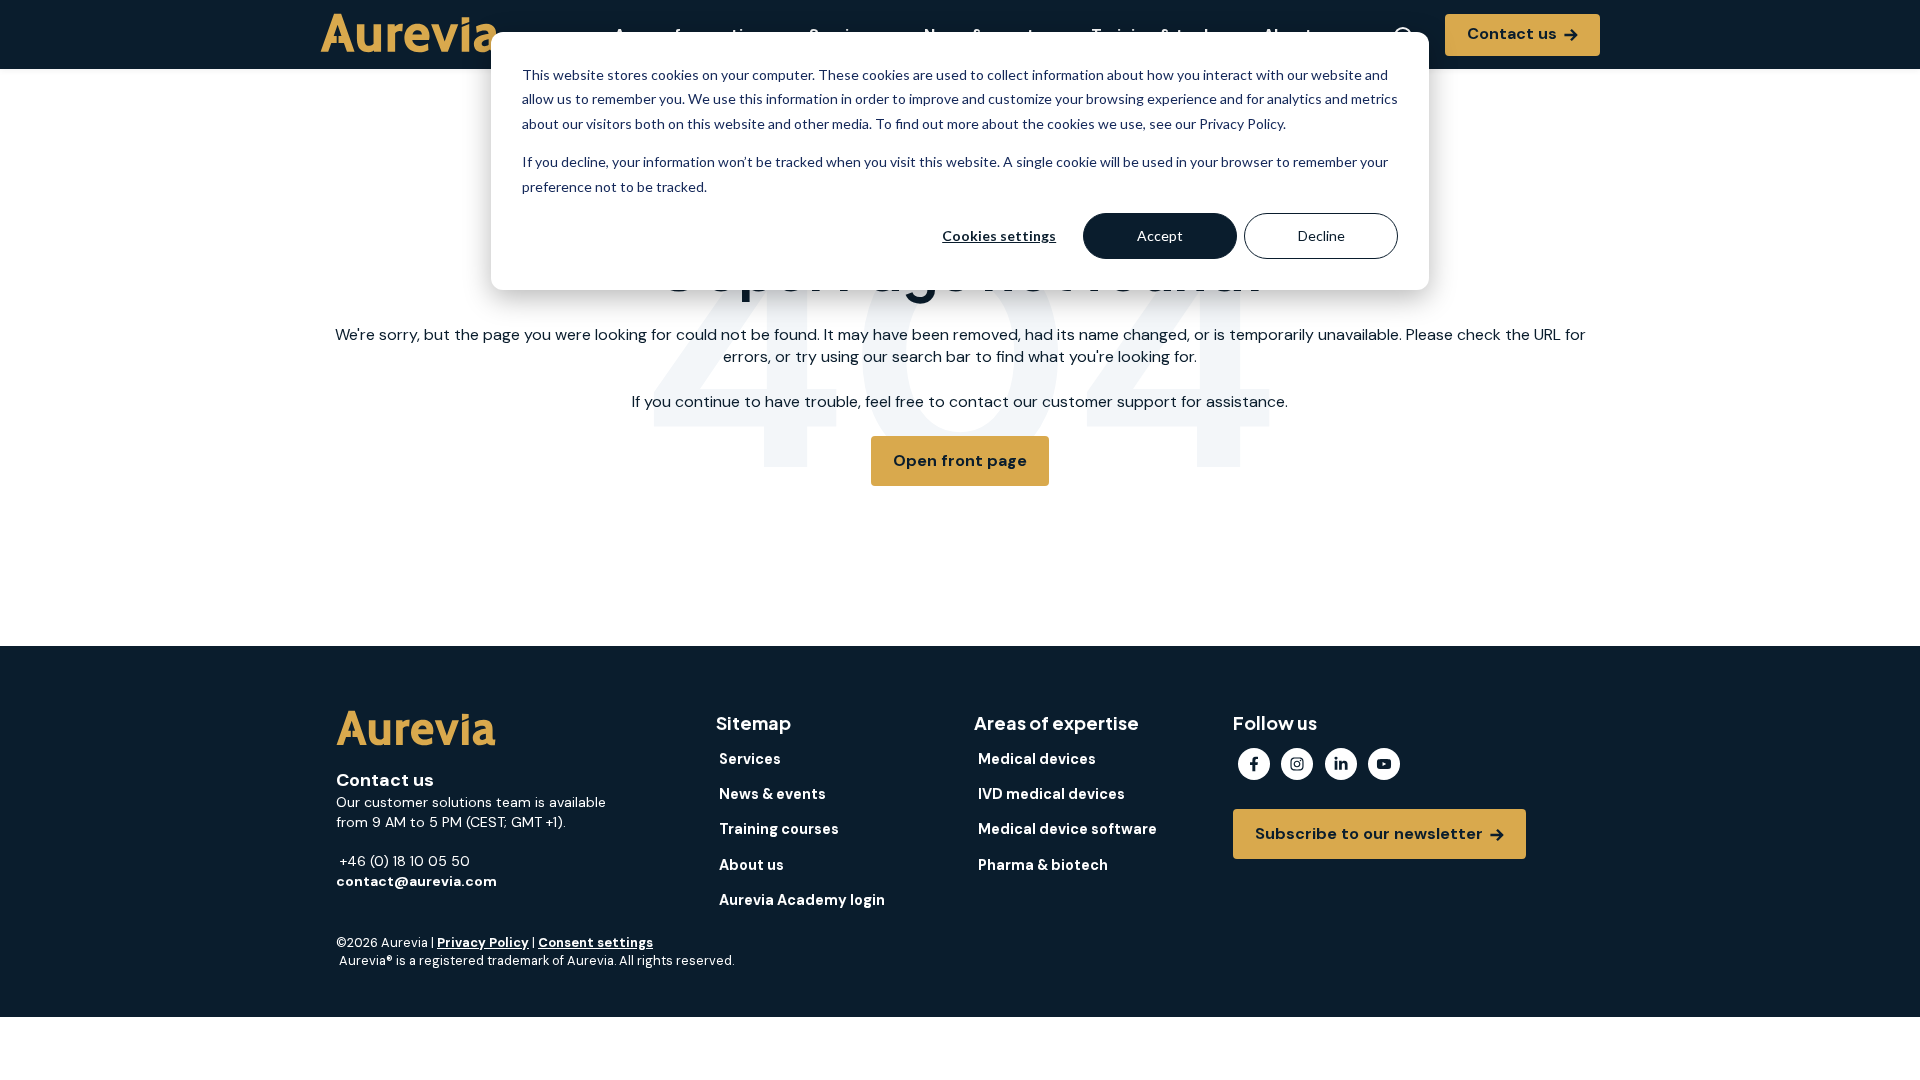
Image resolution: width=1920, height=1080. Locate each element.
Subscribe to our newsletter (1371, 833)
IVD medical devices (1051, 794)
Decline (1321, 235)
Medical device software (1067, 829)
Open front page (960, 460)
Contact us (1514, 33)
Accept (1160, 235)
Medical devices (1037, 759)
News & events (772, 794)
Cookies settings (999, 235)
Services (750, 759)
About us (751, 865)
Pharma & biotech (1043, 865)
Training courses (779, 829)
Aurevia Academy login (802, 900)
